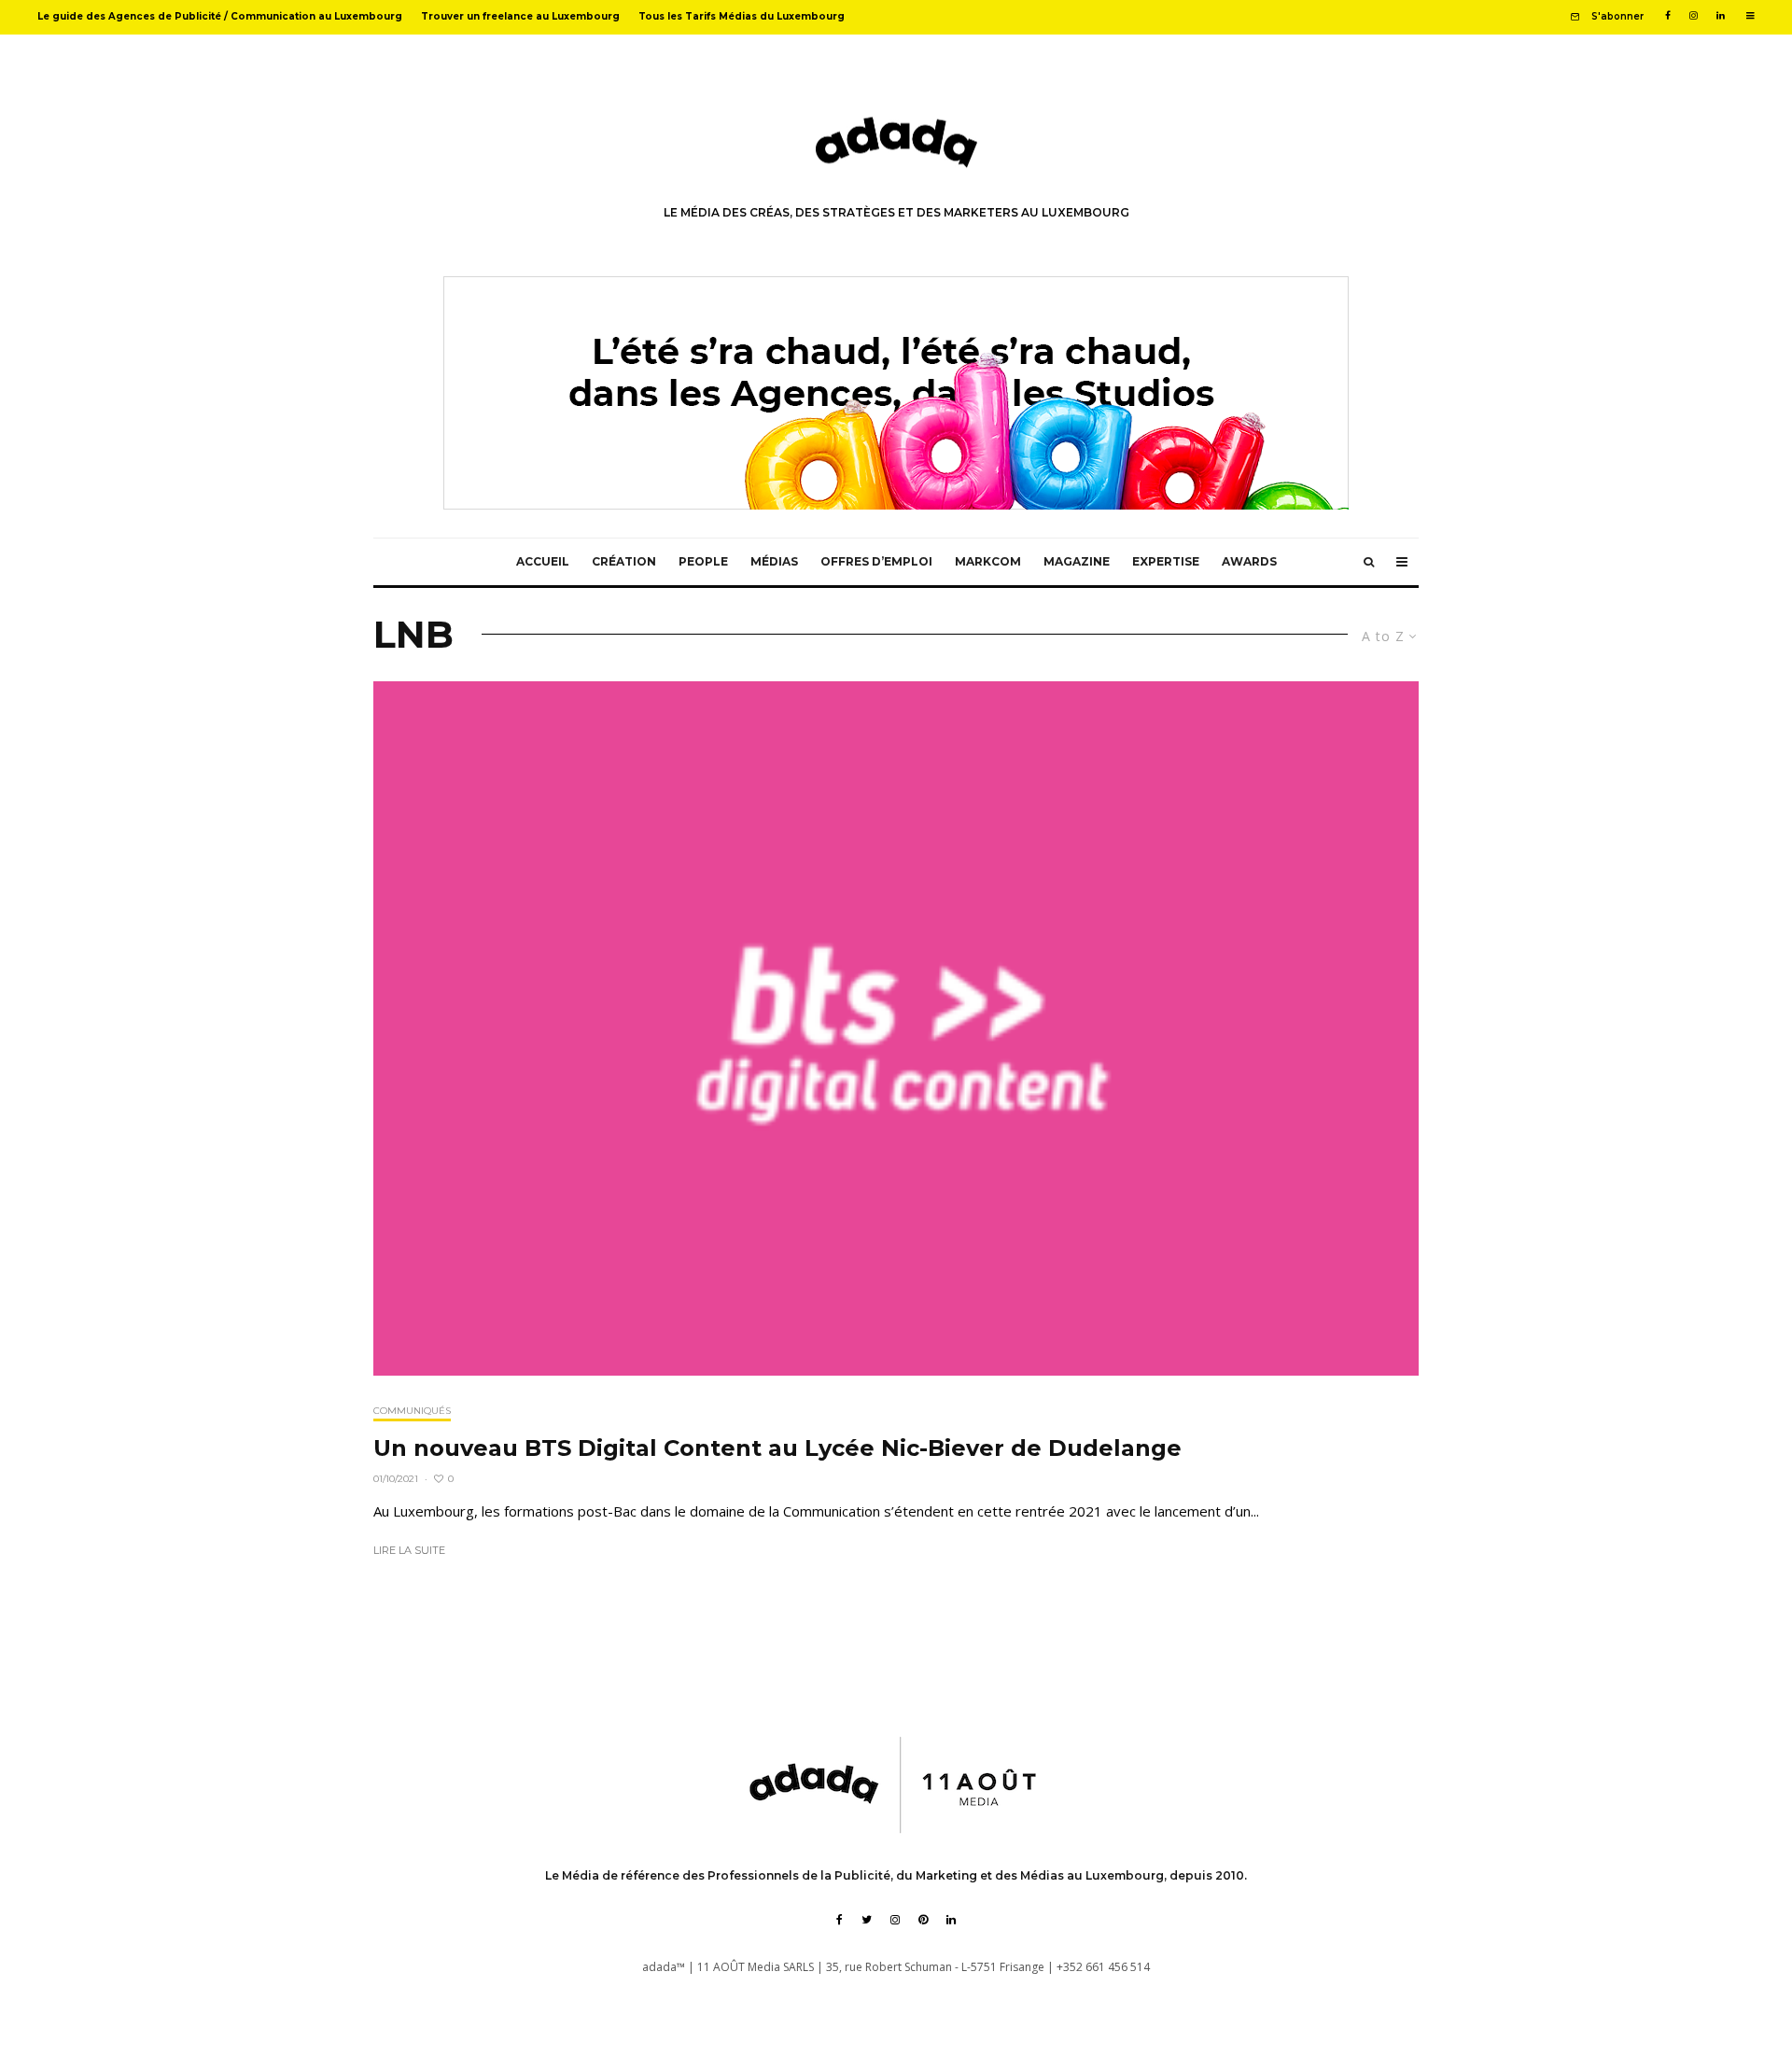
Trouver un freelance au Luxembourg (520, 16)
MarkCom (988, 561)
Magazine (1077, 561)
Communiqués (412, 1411)
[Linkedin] (1721, 16)
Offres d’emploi (876, 561)
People (703, 561)
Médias (774, 561)
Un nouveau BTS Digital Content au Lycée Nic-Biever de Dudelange (777, 1448)
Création (624, 561)
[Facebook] (1668, 16)
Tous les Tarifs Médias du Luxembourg (742, 16)
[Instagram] (1694, 16)
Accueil (543, 561)
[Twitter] (867, 1920)
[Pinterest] (923, 1920)
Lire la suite (409, 1550)
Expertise (1166, 561)
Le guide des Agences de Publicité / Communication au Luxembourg (220, 16)
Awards (1249, 561)
